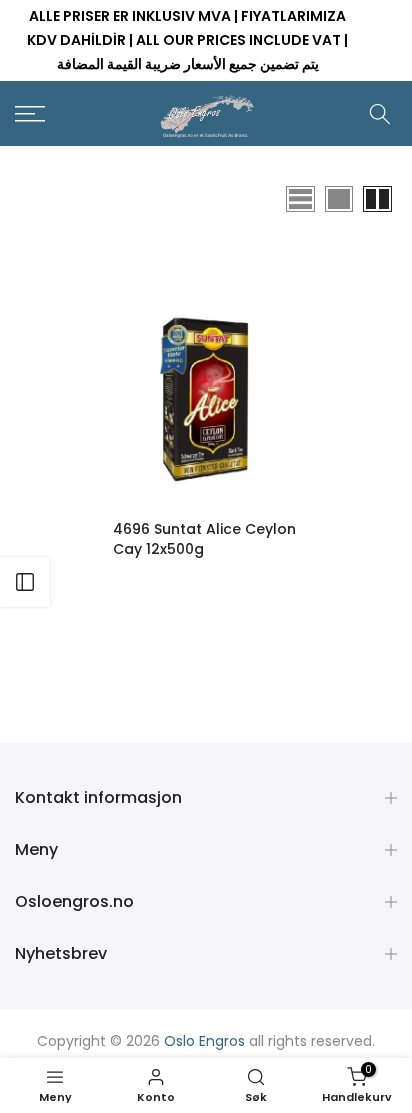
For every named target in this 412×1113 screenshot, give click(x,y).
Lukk (383, 41)
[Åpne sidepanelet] (25, 582)
